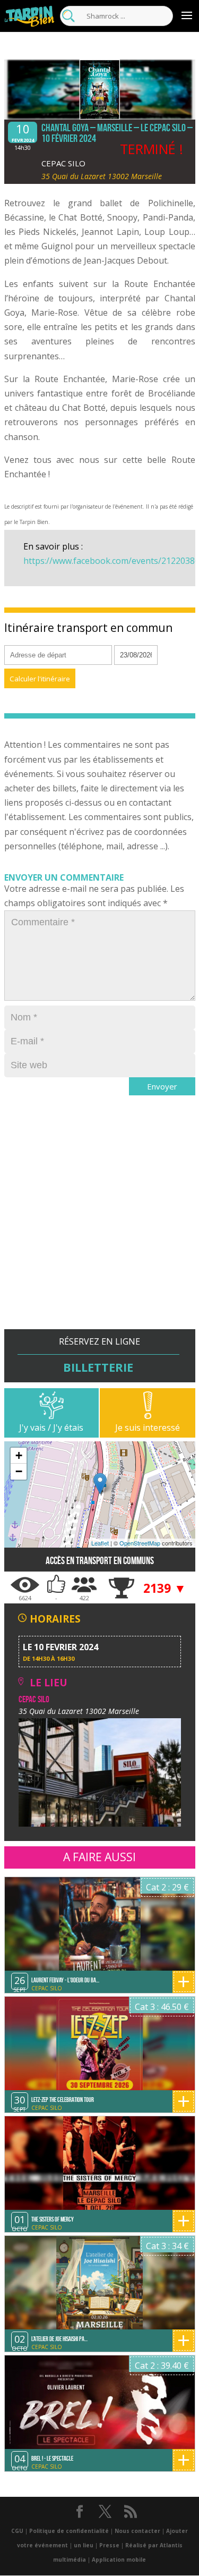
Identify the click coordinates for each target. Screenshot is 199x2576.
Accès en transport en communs (100, 1561)
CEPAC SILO (63, 163)
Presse (109, 2545)
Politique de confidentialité (69, 2531)
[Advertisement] (99, 1230)
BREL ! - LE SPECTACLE (52, 2458)
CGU (17, 2531)
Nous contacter (137, 2531)
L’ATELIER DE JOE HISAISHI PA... (59, 2339)
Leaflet (100, 1543)
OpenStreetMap (140, 1543)
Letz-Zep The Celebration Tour (63, 2100)
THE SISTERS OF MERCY (53, 2219)
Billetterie (98, 1367)
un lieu (84, 2545)
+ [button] (19, 1455)
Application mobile (119, 2560)
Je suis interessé (148, 1428)
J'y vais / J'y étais (51, 1428)
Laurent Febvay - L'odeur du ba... (65, 1980)
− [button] (19, 1471)
